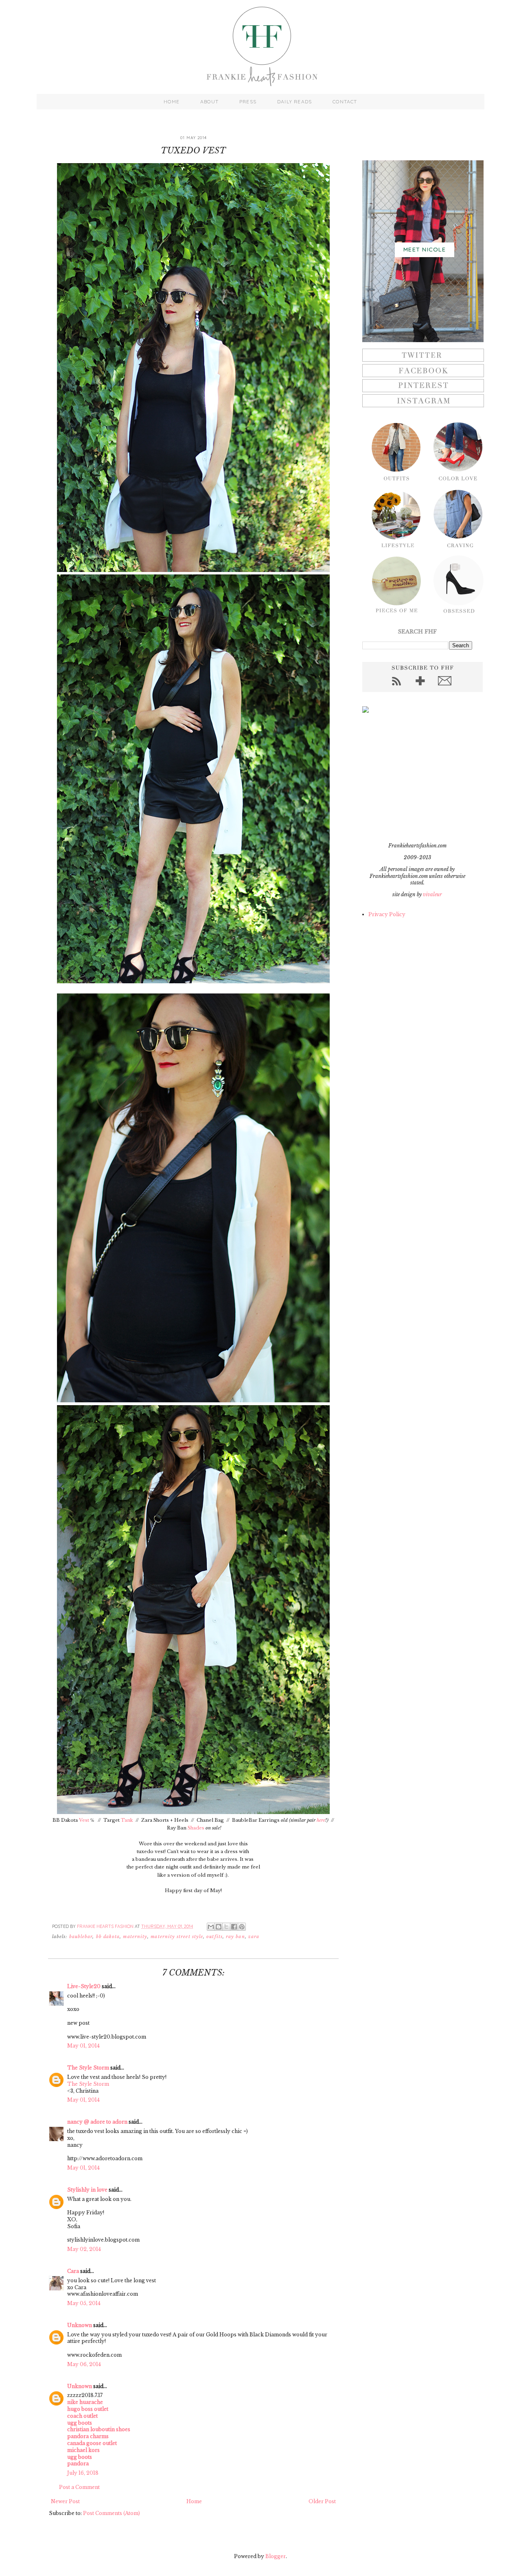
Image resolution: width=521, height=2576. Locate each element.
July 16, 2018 (83, 2473)
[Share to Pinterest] (242, 1927)
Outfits (215, 1937)
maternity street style (177, 1937)
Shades (196, 1828)
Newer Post (65, 2501)
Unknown (80, 2325)
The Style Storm (88, 2068)
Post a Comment (79, 2487)
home (172, 102)
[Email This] (211, 1927)
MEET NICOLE (425, 249)
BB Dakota (108, 1937)
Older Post (322, 2501)
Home (194, 2501)
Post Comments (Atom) (112, 2513)
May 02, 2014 (84, 2249)
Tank (127, 1820)
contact (345, 102)
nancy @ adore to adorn (97, 2122)
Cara (73, 2271)
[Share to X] (226, 1927)
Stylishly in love (87, 2190)
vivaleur (432, 894)
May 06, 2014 (84, 2364)
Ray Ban (235, 1937)
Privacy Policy (387, 914)
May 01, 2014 (83, 2046)
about (209, 102)
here (321, 1820)
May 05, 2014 (84, 2303)
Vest (84, 1820)
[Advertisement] (413, 777)
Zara (254, 1937)
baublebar (81, 1937)
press (248, 102)
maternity (135, 1937)
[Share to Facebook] (234, 1927)
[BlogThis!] (219, 1927)
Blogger (276, 2556)
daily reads (294, 102)
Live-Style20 (84, 1986)
